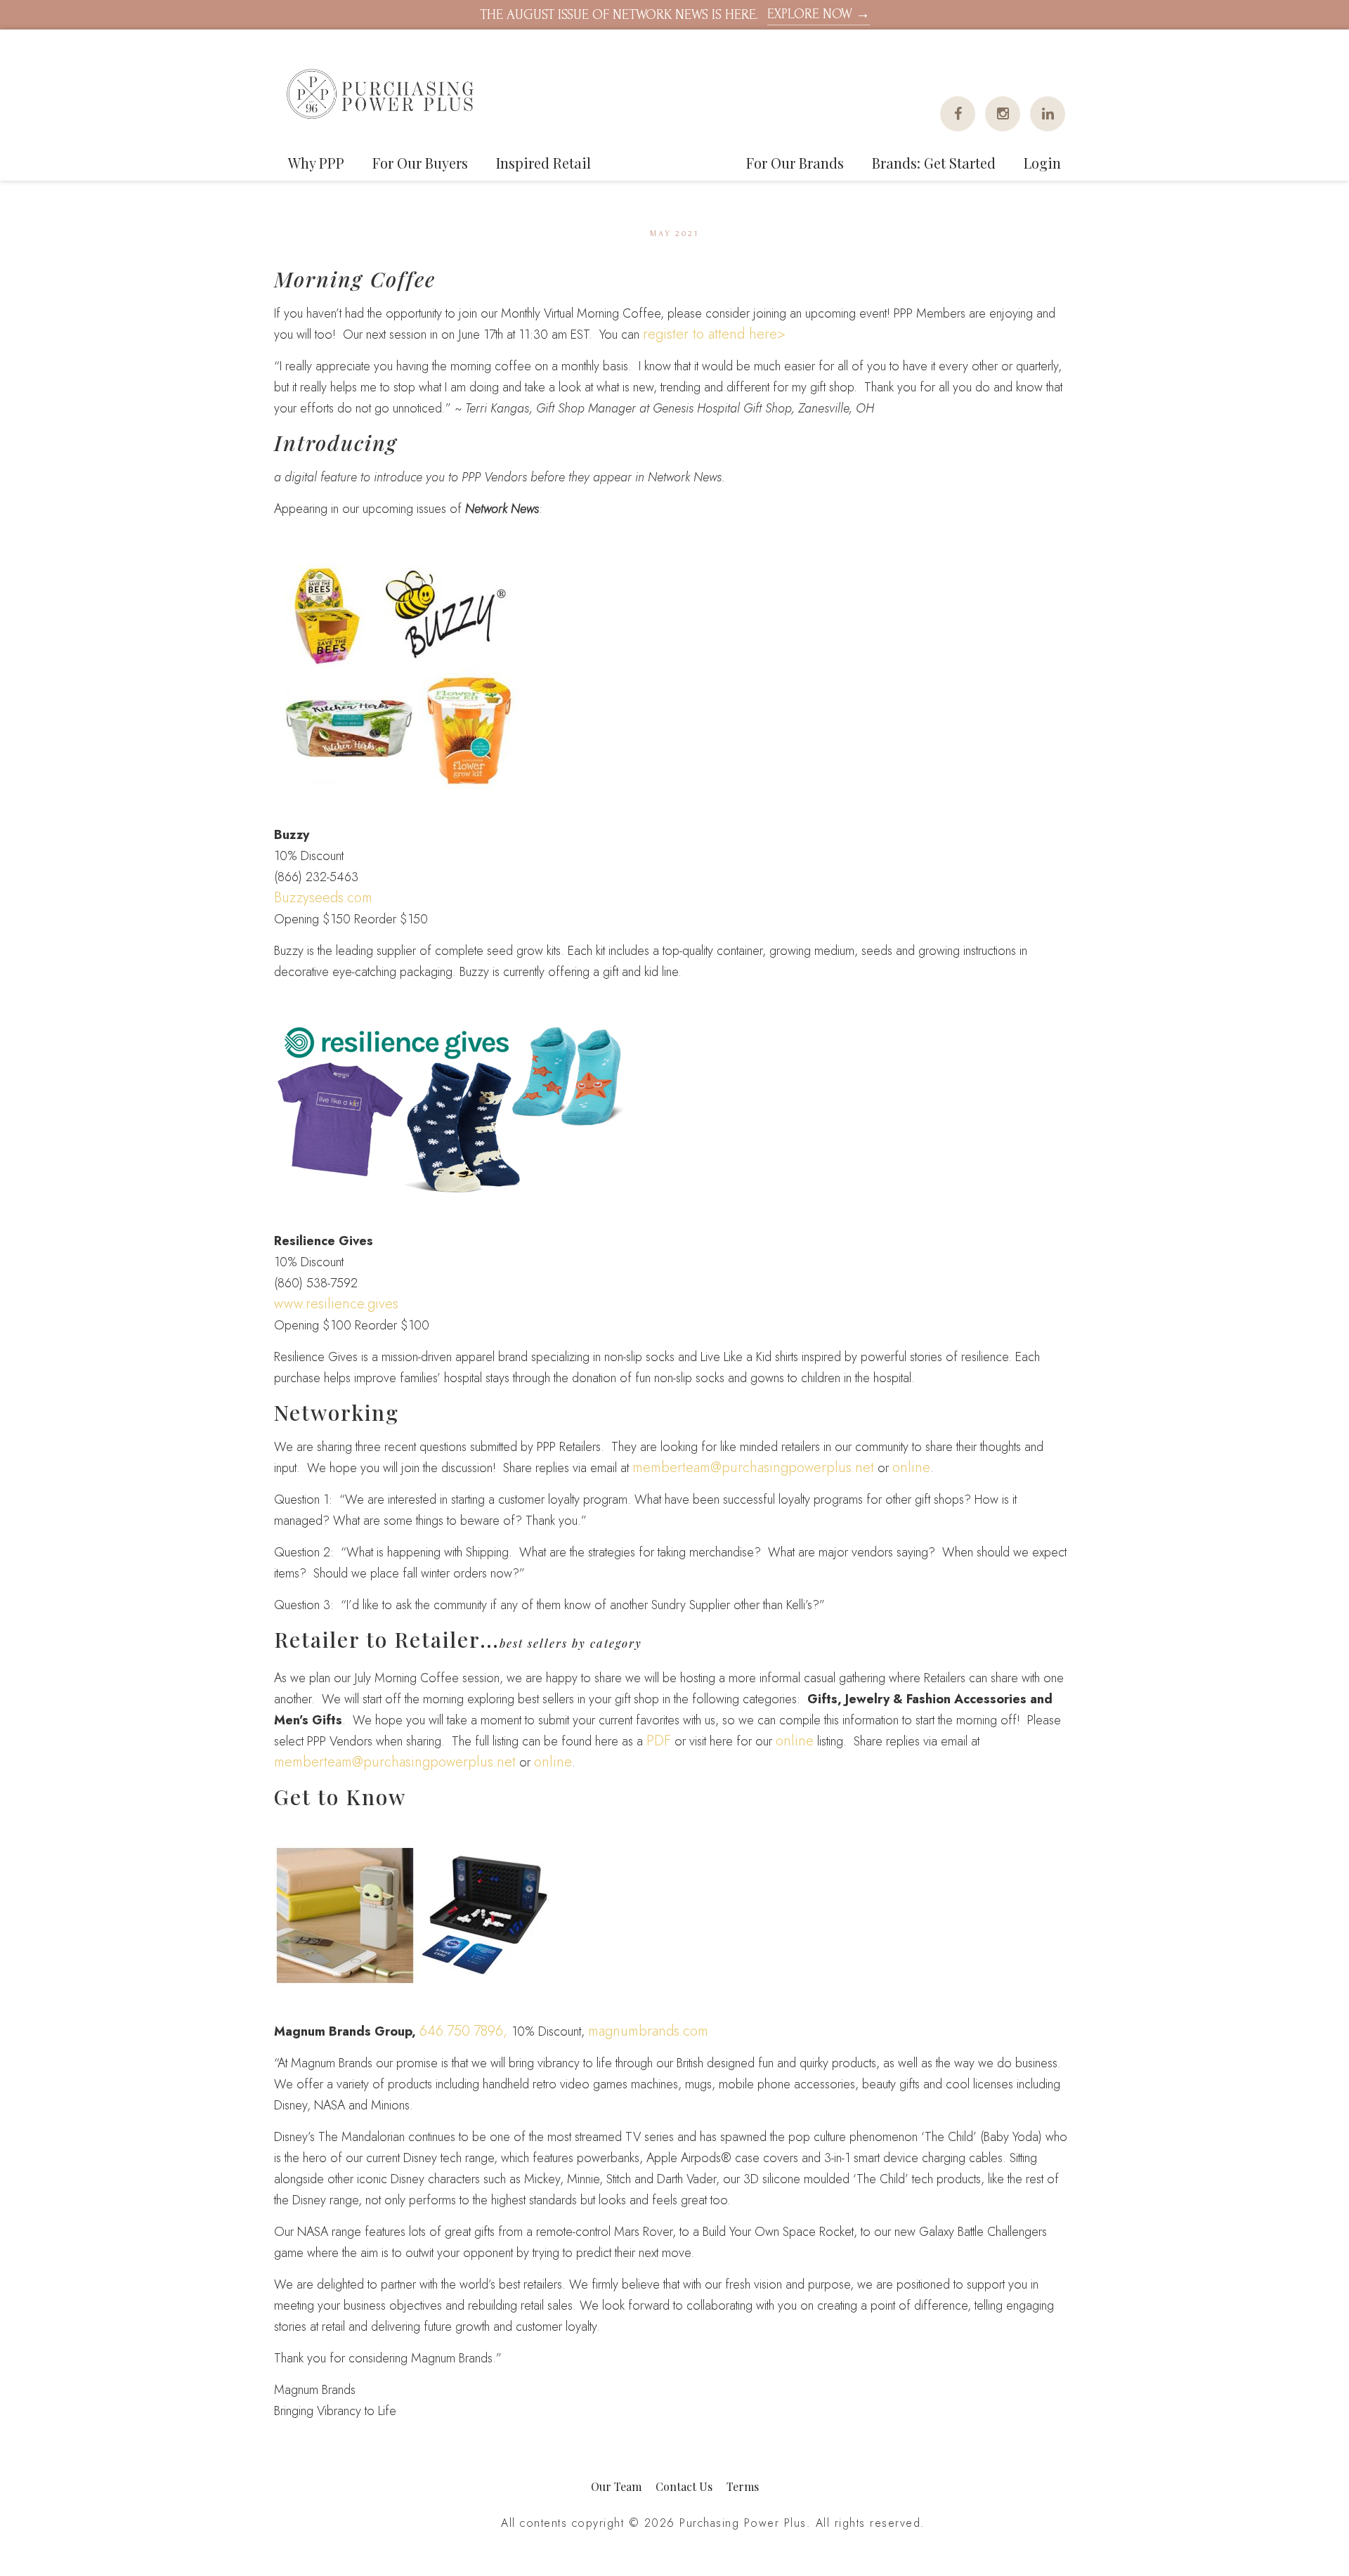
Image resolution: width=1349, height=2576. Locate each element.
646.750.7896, (465, 2031)
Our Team (616, 2486)
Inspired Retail (543, 163)
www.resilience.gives (336, 1304)
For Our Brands (795, 163)
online (911, 1468)
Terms (743, 2486)
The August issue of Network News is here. (675, 14)
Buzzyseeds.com (323, 898)
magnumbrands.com (648, 2031)
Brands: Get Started (934, 163)
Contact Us (684, 2486)
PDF (659, 1741)
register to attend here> (714, 334)
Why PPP (316, 163)
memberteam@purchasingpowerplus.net (753, 1468)
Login (1042, 163)
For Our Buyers (420, 163)
